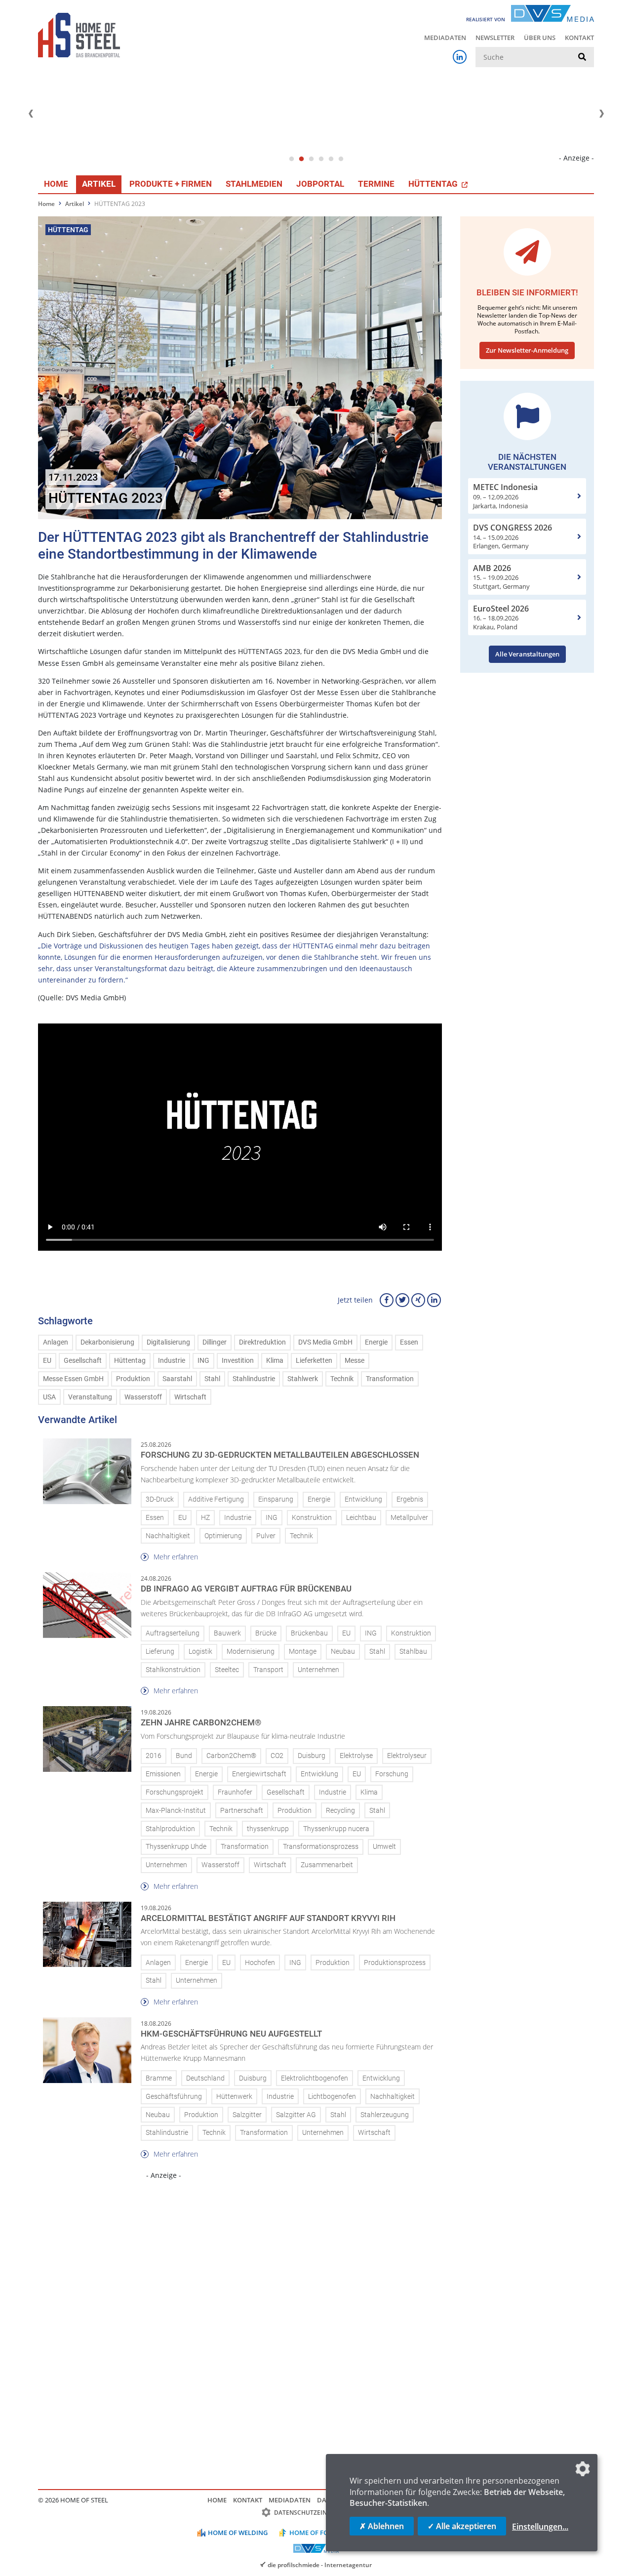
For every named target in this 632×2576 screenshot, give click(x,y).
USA (49, 1397)
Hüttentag (130, 1361)
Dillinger (215, 1342)
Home (56, 184)
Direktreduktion (262, 1342)
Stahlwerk (303, 1379)
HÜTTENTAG (434, 184)
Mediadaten (445, 38)
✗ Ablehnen (382, 2526)
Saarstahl (177, 1379)
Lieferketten (314, 1361)
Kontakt (579, 38)
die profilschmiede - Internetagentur (320, 2565)
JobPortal (320, 184)
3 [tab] (311, 159)
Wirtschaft (190, 1397)
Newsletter (495, 38)
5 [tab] (331, 159)
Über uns (540, 38)
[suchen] (582, 57)
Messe (355, 1361)
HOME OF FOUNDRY (320, 2533)
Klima (275, 1361)
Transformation (390, 1379)
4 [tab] (321, 159)
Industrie (172, 1361)
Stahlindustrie (254, 1379)
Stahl (212, 1379)
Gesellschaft (83, 1361)
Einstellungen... (540, 2527)
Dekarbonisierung (107, 1342)
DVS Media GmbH (325, 1342)
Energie (376, 1342)
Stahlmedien (254, 184)
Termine (376, 184)
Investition (238, 1361)
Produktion (133, 1379)
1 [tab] (291, 159)
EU (47, 1361)
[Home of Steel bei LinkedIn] (460, 57)
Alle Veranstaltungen (527, 654)
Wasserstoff (143, 1397)
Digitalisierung (168, 1342)
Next (601, 114)
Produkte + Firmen (171, 184)
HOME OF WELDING (238, 2533)
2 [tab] (301, 159)
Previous (31, 114)
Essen (409, 1342)
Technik (342, 1379)
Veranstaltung (90, 1397)
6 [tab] (341, 159)
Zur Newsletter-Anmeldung (527, 350)
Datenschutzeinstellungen (320, 2513)
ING (203, 1361)
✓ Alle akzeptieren (462, 2526)
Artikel (99, 184)
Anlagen (56, 1342)
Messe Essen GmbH (73, 1379)
